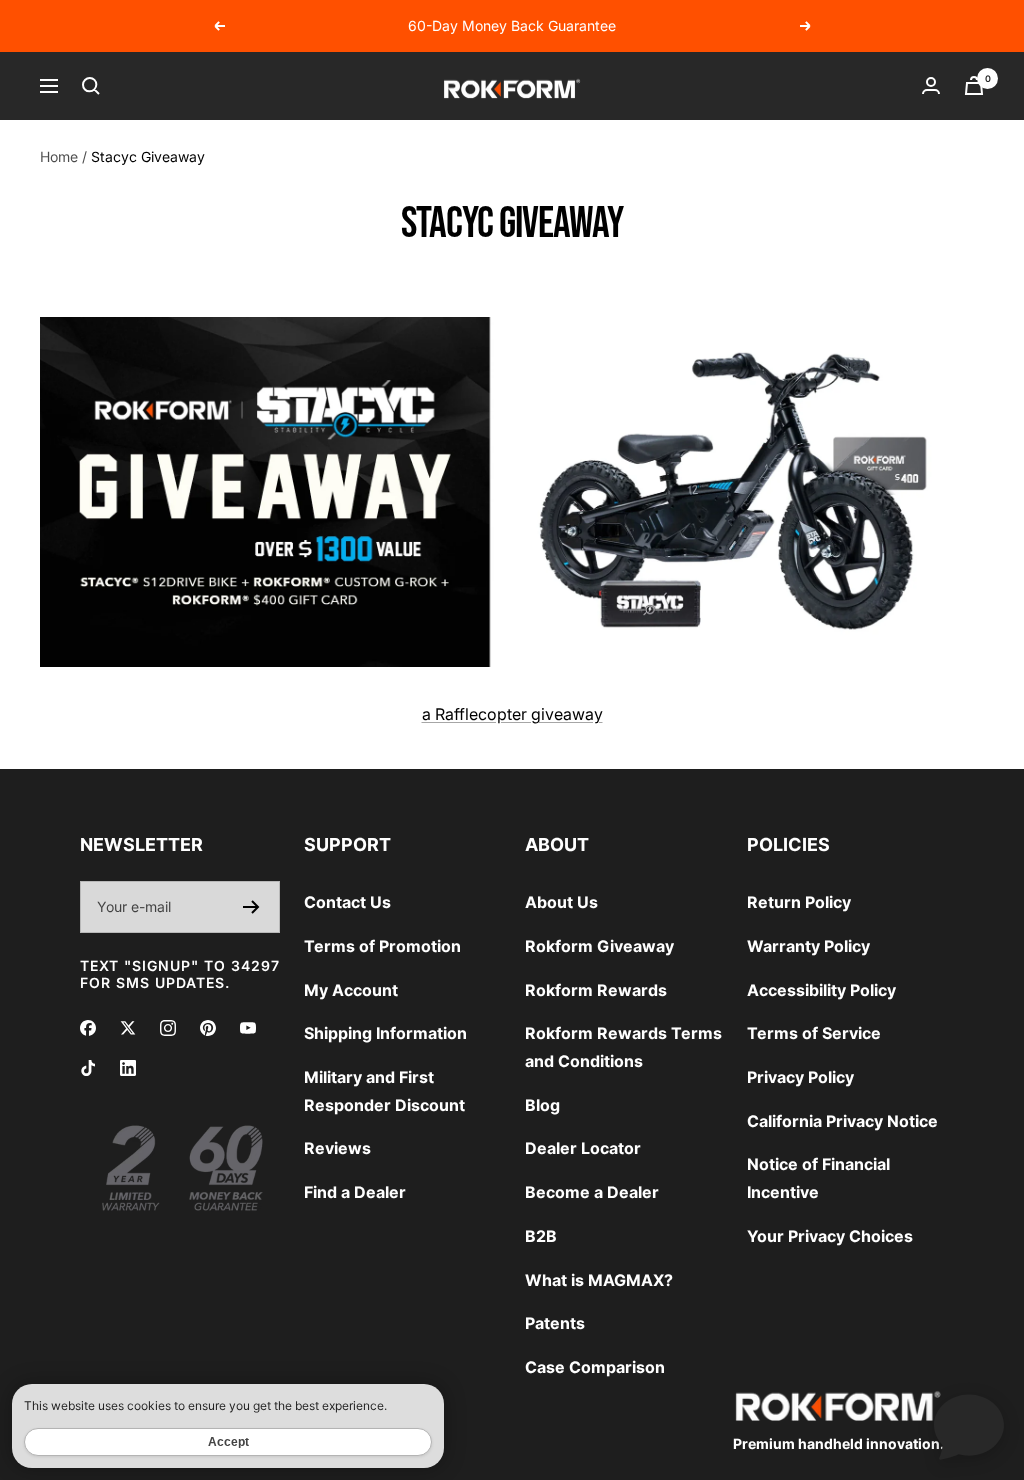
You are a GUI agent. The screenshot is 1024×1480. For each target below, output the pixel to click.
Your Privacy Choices (830, 1236)
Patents (555, 1323)
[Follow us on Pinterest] (208, 1028)
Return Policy (799, 902)
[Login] (931, 85)
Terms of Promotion (382, 946)
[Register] (251, 907)
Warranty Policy (808, 946)
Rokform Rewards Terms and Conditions (623, 1047)
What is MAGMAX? (599, 1280)
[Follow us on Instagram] (168, 1028)
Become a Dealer (592, 1192)
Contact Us (347, 902)
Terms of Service (814, 1033)
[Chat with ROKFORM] (969, 1425)
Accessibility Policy (821, 990)
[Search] (91, 86)
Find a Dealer (355, 1192)
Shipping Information (385, 1033)
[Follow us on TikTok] (88, 1068)
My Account (351, 990)
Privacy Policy (800, 1077)
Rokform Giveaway (599, 946)
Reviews (337, 1148)
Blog (542, 1105)
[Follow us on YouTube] (248, 1028)
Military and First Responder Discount (384, 1091)
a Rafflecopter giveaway (512, 714)
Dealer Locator (583, 1148)
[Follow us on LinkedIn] (128, 1068)
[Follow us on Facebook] (88, 1028)
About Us (561, 902)
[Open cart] (974, 85)
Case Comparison (595, 1367)
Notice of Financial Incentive (818, 1178)
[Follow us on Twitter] (128, 1028)
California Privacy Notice (842, 1121)
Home (59, 156)
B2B (541, 1236)
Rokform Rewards (596, 990)
